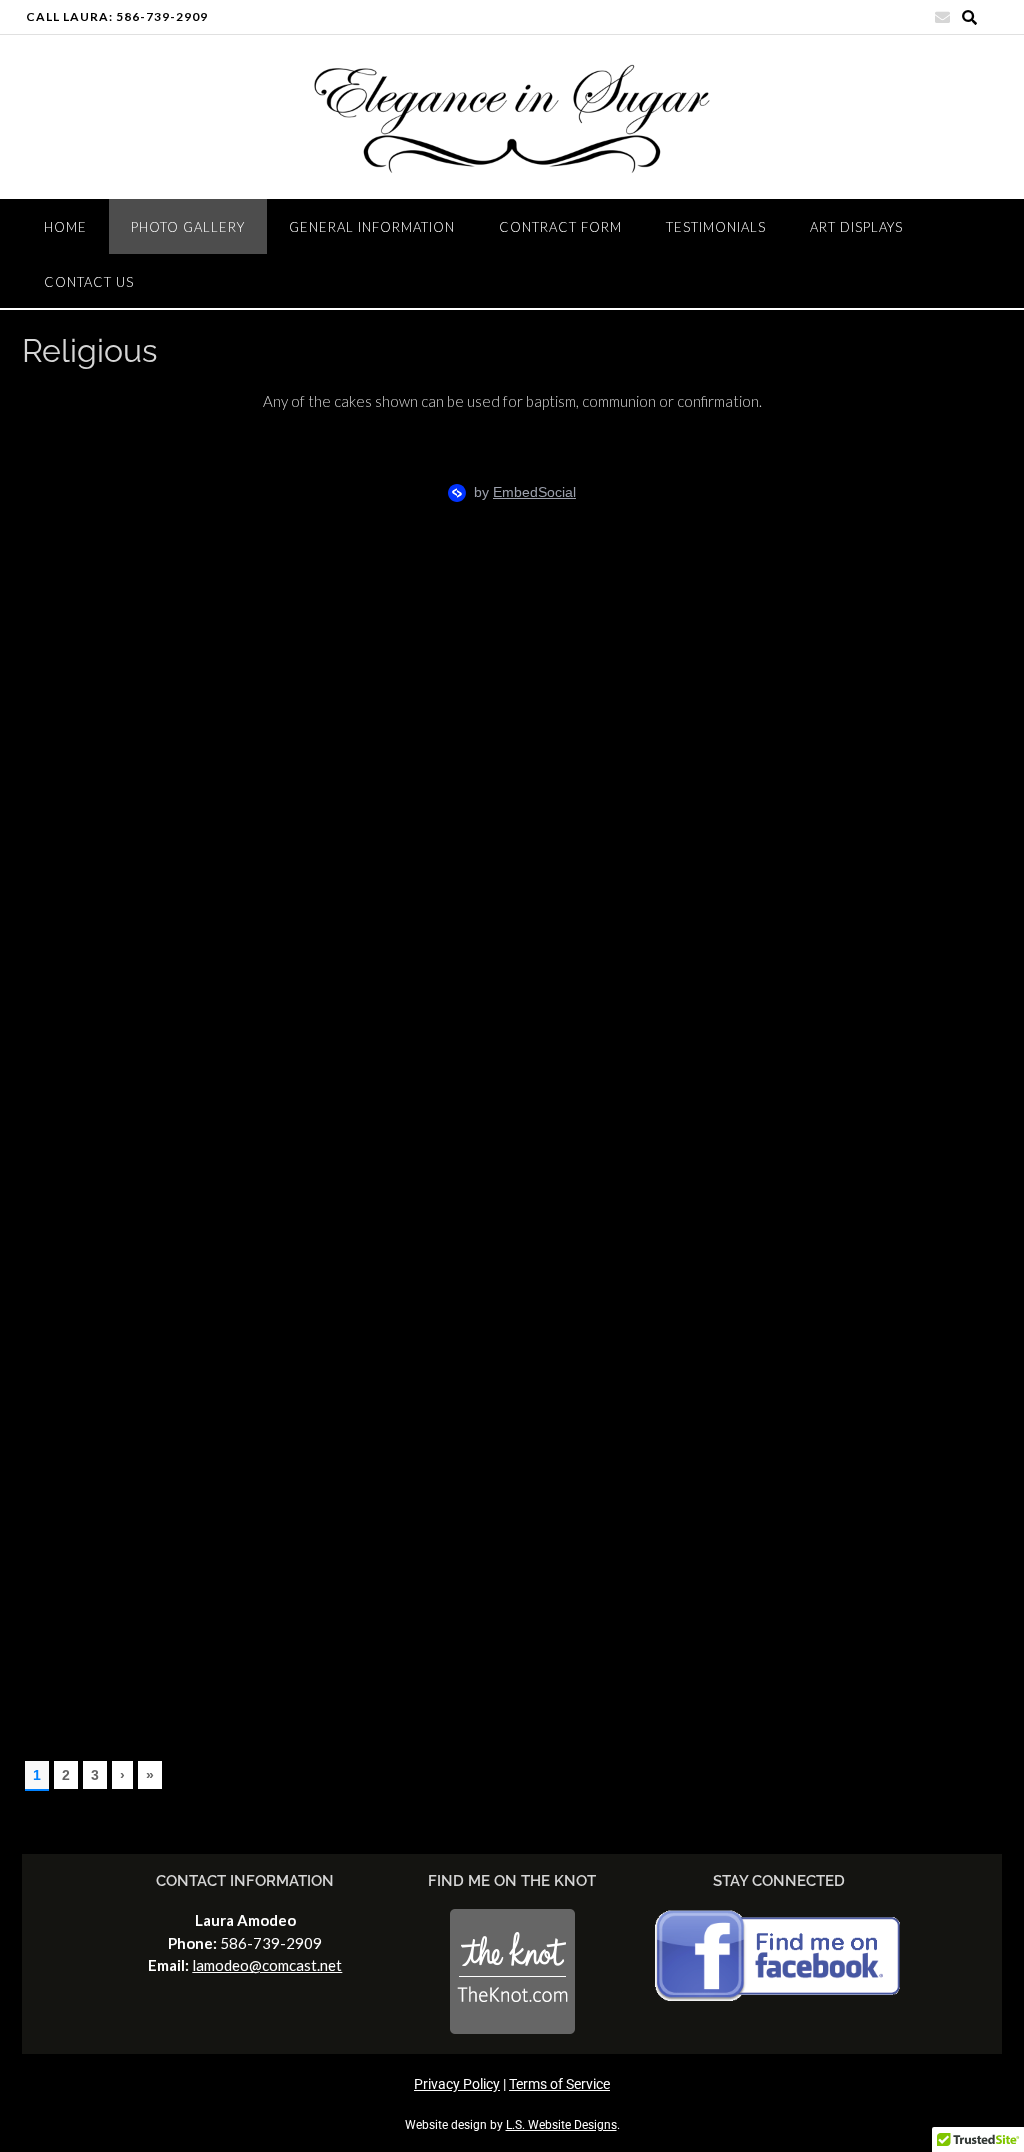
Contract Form (560, 227)
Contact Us (89, 282)
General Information (372, 227)
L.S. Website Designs (561, 2125)
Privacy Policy (457, 2084)
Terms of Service (559, 2084)
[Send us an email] (942, 17)
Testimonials (716, 227)
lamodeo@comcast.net (267, 1965)
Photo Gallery (188, 227)
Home (65, 227)
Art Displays (856, 227)
